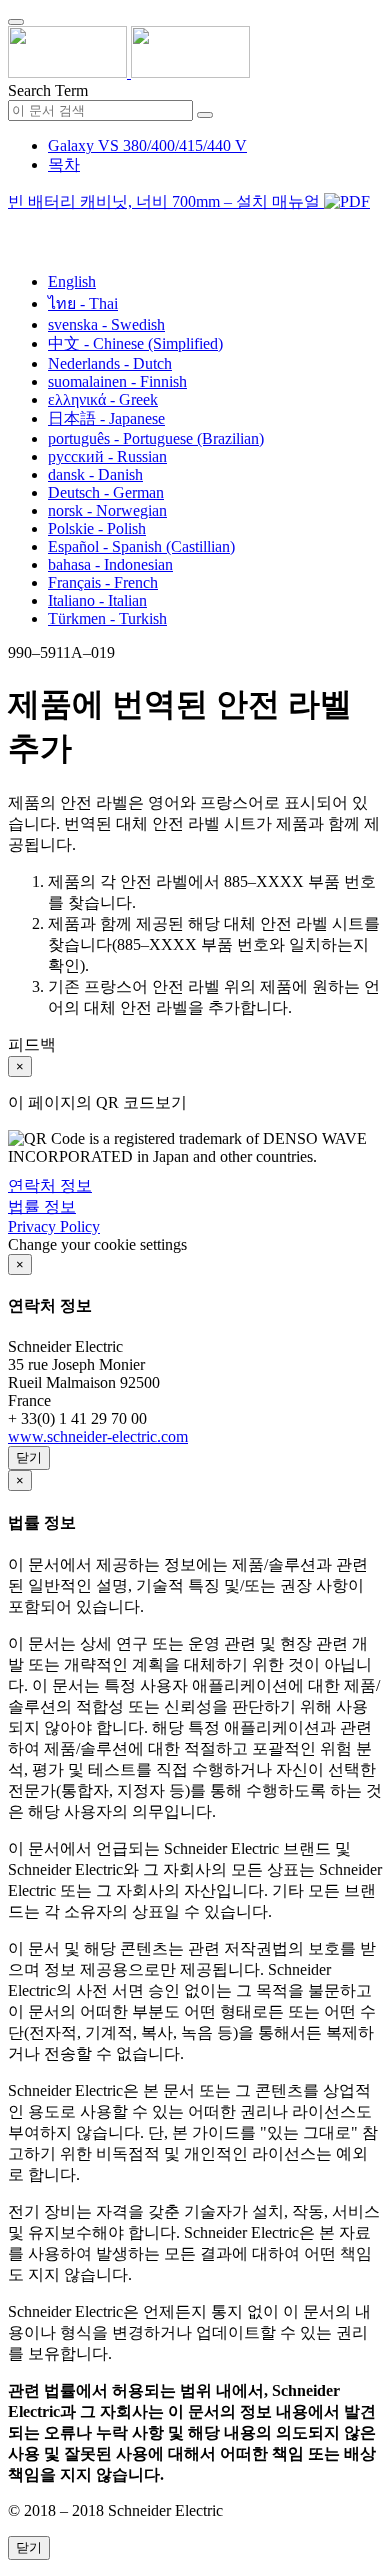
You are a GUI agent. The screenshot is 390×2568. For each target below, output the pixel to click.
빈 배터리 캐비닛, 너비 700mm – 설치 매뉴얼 (166, 201)
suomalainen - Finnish (117, 381)
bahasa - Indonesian (110, 564)
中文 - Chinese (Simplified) (135, 343)
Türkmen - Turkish (107, 618)
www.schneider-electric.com (98, 1436)
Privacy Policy (54, 1226)
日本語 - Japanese (106, 418)
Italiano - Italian (97, 600)
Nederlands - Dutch (110, 363)
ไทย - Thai (83, 303)
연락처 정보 (50, 1185)
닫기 (29, 1457)
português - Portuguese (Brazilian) (156, 438)
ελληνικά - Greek (103, 399)
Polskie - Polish (97, 528)
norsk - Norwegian (107, 510)
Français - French (103, 582)
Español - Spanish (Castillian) (141, 546)
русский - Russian (107, 456)
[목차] (16, 226)
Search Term (48, 90)
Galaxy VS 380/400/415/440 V (147, 145)
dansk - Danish (95, 474)
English (72, 281)
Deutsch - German (106, 492)
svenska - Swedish (106, 324)
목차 (64, 164)
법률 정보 (42, 1206)
